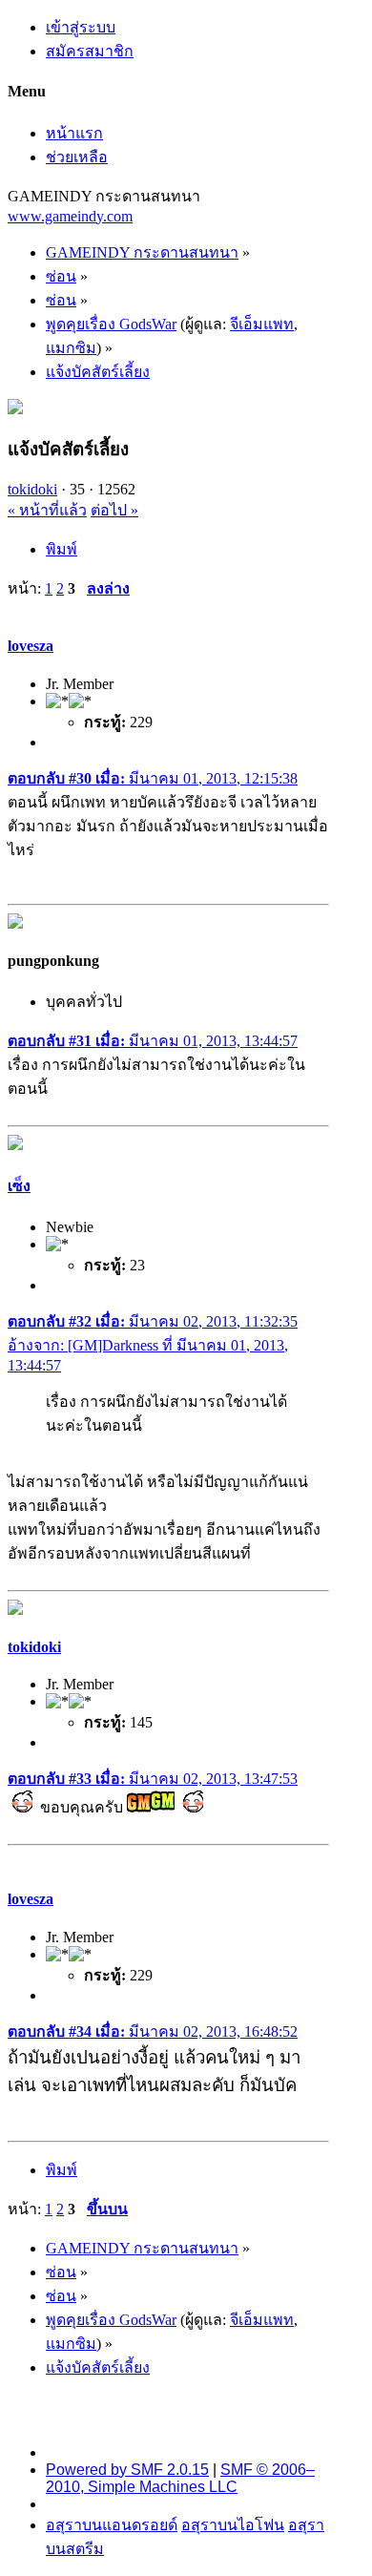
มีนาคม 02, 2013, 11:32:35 (153, 1321)
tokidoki (32, 489)
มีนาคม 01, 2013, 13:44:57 (153, 1041)
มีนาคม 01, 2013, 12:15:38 (153, 778)
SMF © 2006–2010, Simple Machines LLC (180, 2478)
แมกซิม (71, 348)
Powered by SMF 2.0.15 (127, 2470)
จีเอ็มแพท (262, 324)
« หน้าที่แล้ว (47, 510)
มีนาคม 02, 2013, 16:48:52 (153, 2031)
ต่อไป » (114, 510)
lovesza (31, 646)
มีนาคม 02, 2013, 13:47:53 (153, 1779)
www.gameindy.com (70, 216)
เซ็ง (19, 1186)
